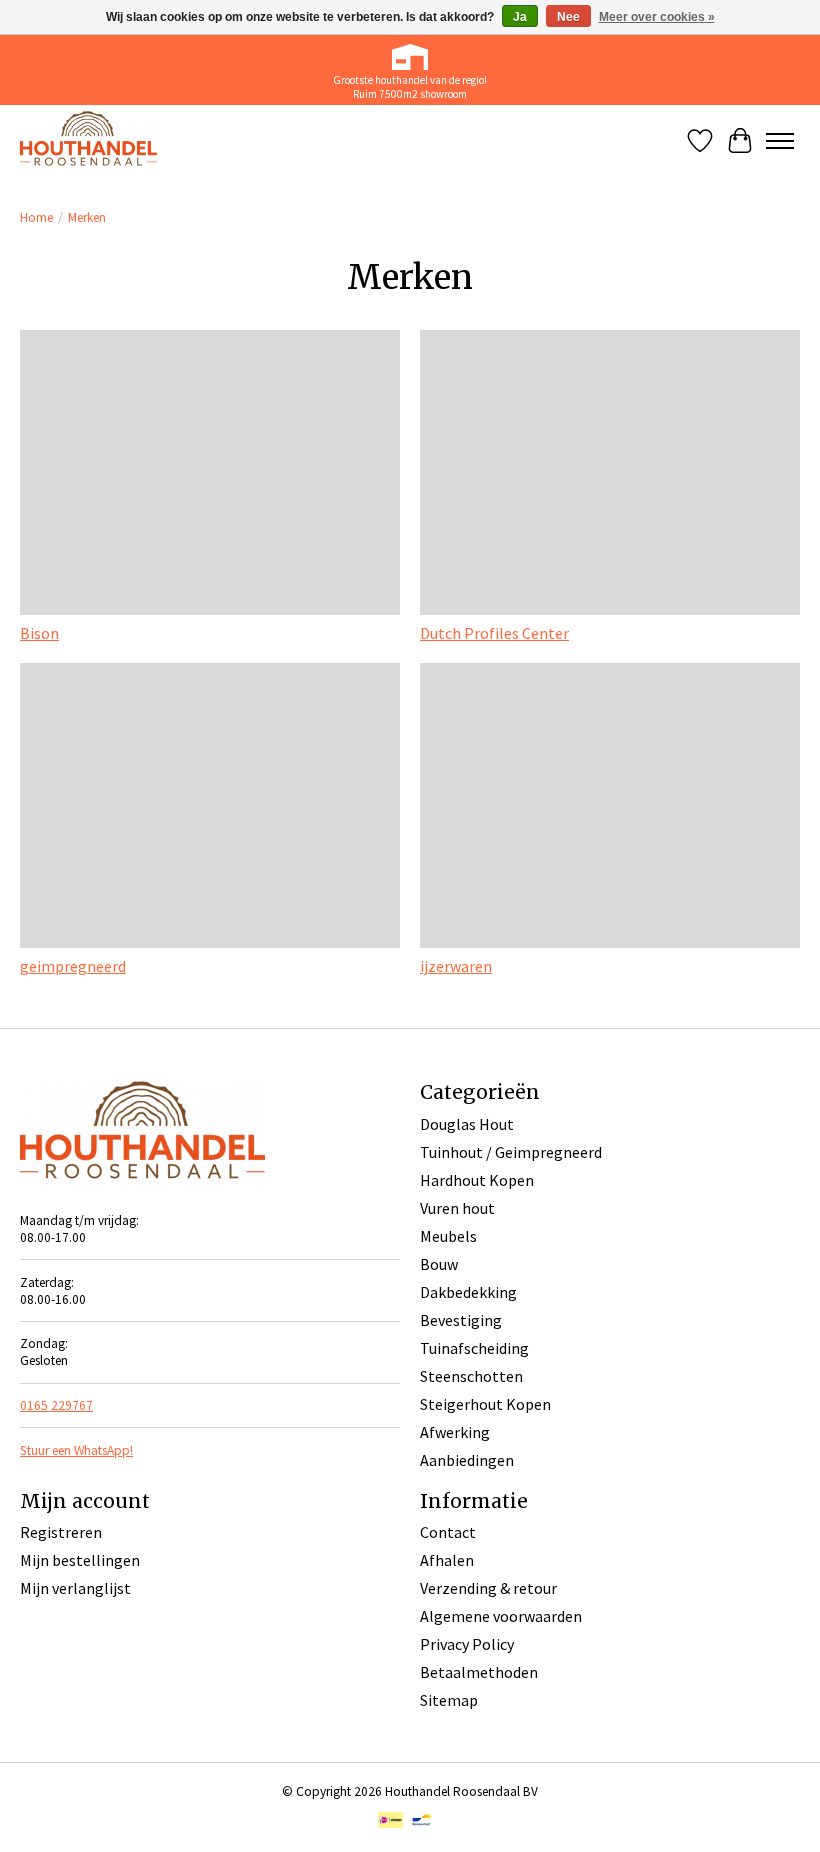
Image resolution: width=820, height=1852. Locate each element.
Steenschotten (471, 1376)
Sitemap (449, 1700)
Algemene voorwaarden (501, 1616)
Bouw (439, 1264)
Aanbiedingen (467, 1460)
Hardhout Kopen (477, 1180)
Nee (568, 17)
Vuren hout (457, 1208)
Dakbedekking (468, 1292)
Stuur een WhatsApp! (76, 1450)
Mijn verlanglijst (75, 1588)
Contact (448, 1532)
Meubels (448, 1236)
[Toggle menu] (780, 141)
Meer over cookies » (657, 17)
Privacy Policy (467, 1644)
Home (36, 217)
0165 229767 (56, 1405)
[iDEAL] (390, 1822)
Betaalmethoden (479, 1672)
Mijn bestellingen (80, 1560)
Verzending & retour (488, 1588)
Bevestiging (461, 1320)
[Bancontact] (421, 1822)
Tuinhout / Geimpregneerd (511, 1152)
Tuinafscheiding (474, 1348)
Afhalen (447, 1560)
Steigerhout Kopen (485, 1404)
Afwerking (455, 1432)
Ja (520, 17)
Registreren (61, 1532)
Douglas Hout (467, 1124)
